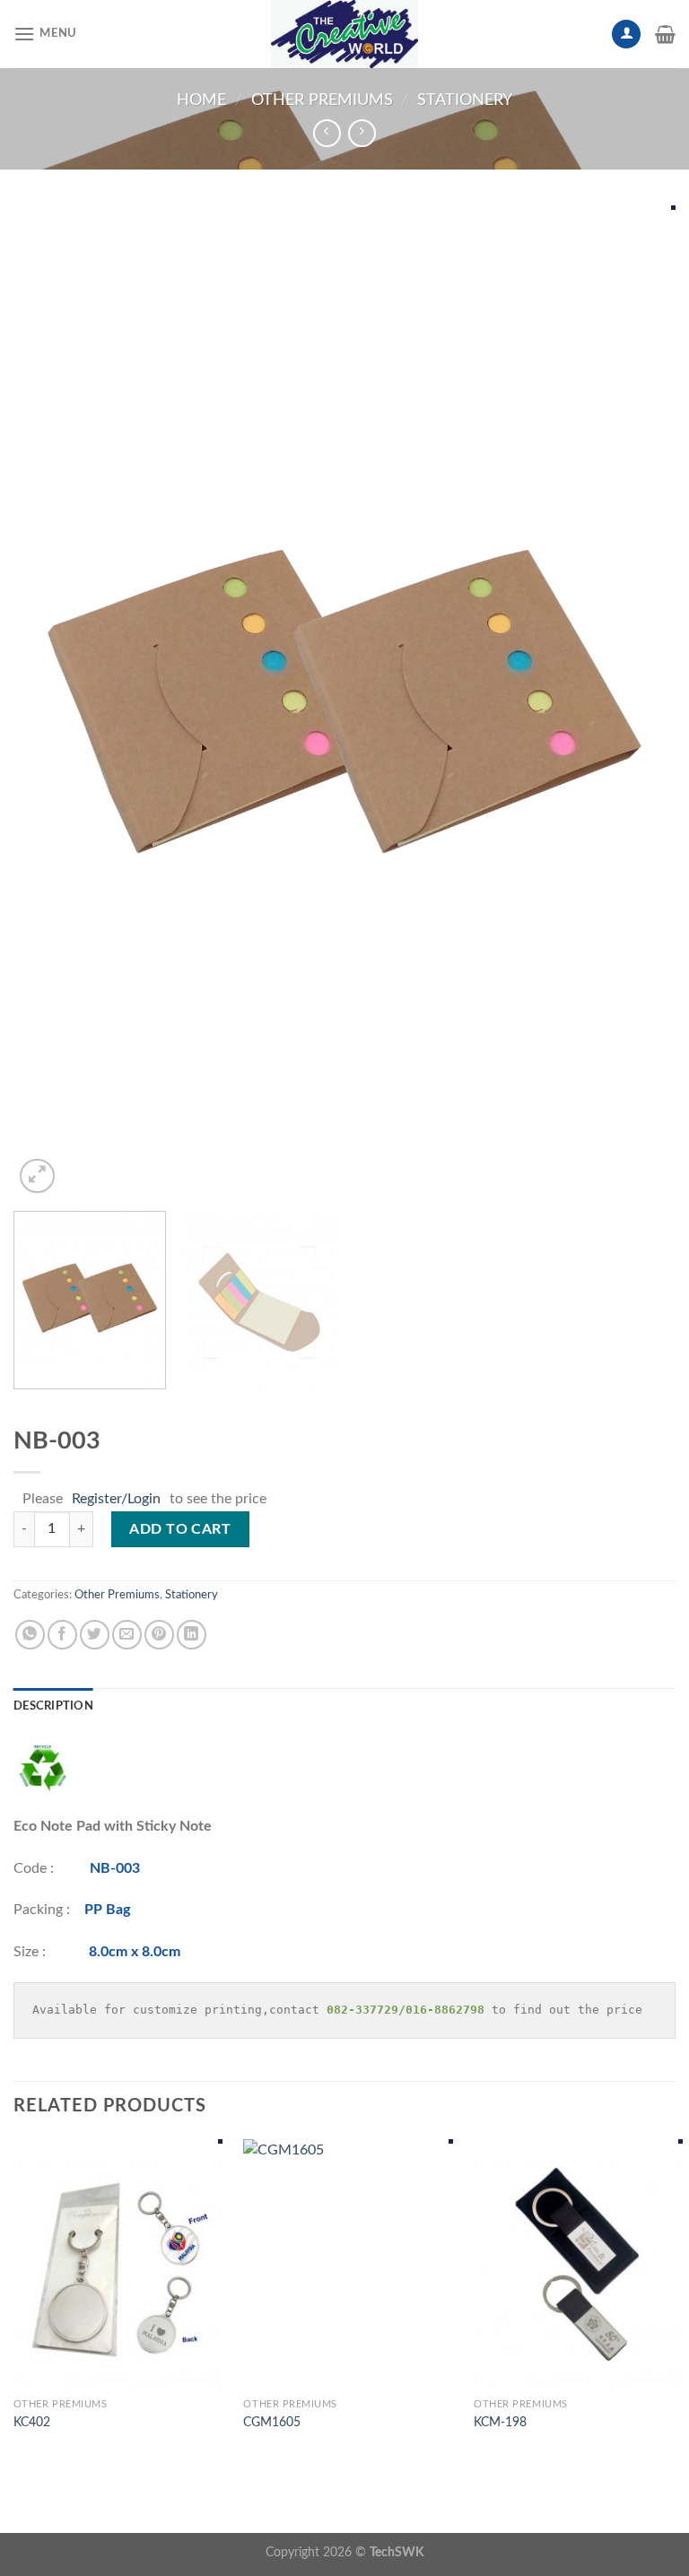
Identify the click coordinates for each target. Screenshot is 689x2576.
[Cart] (665, 34)
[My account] (626, 35)
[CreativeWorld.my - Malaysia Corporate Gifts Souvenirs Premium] (344, 34)
